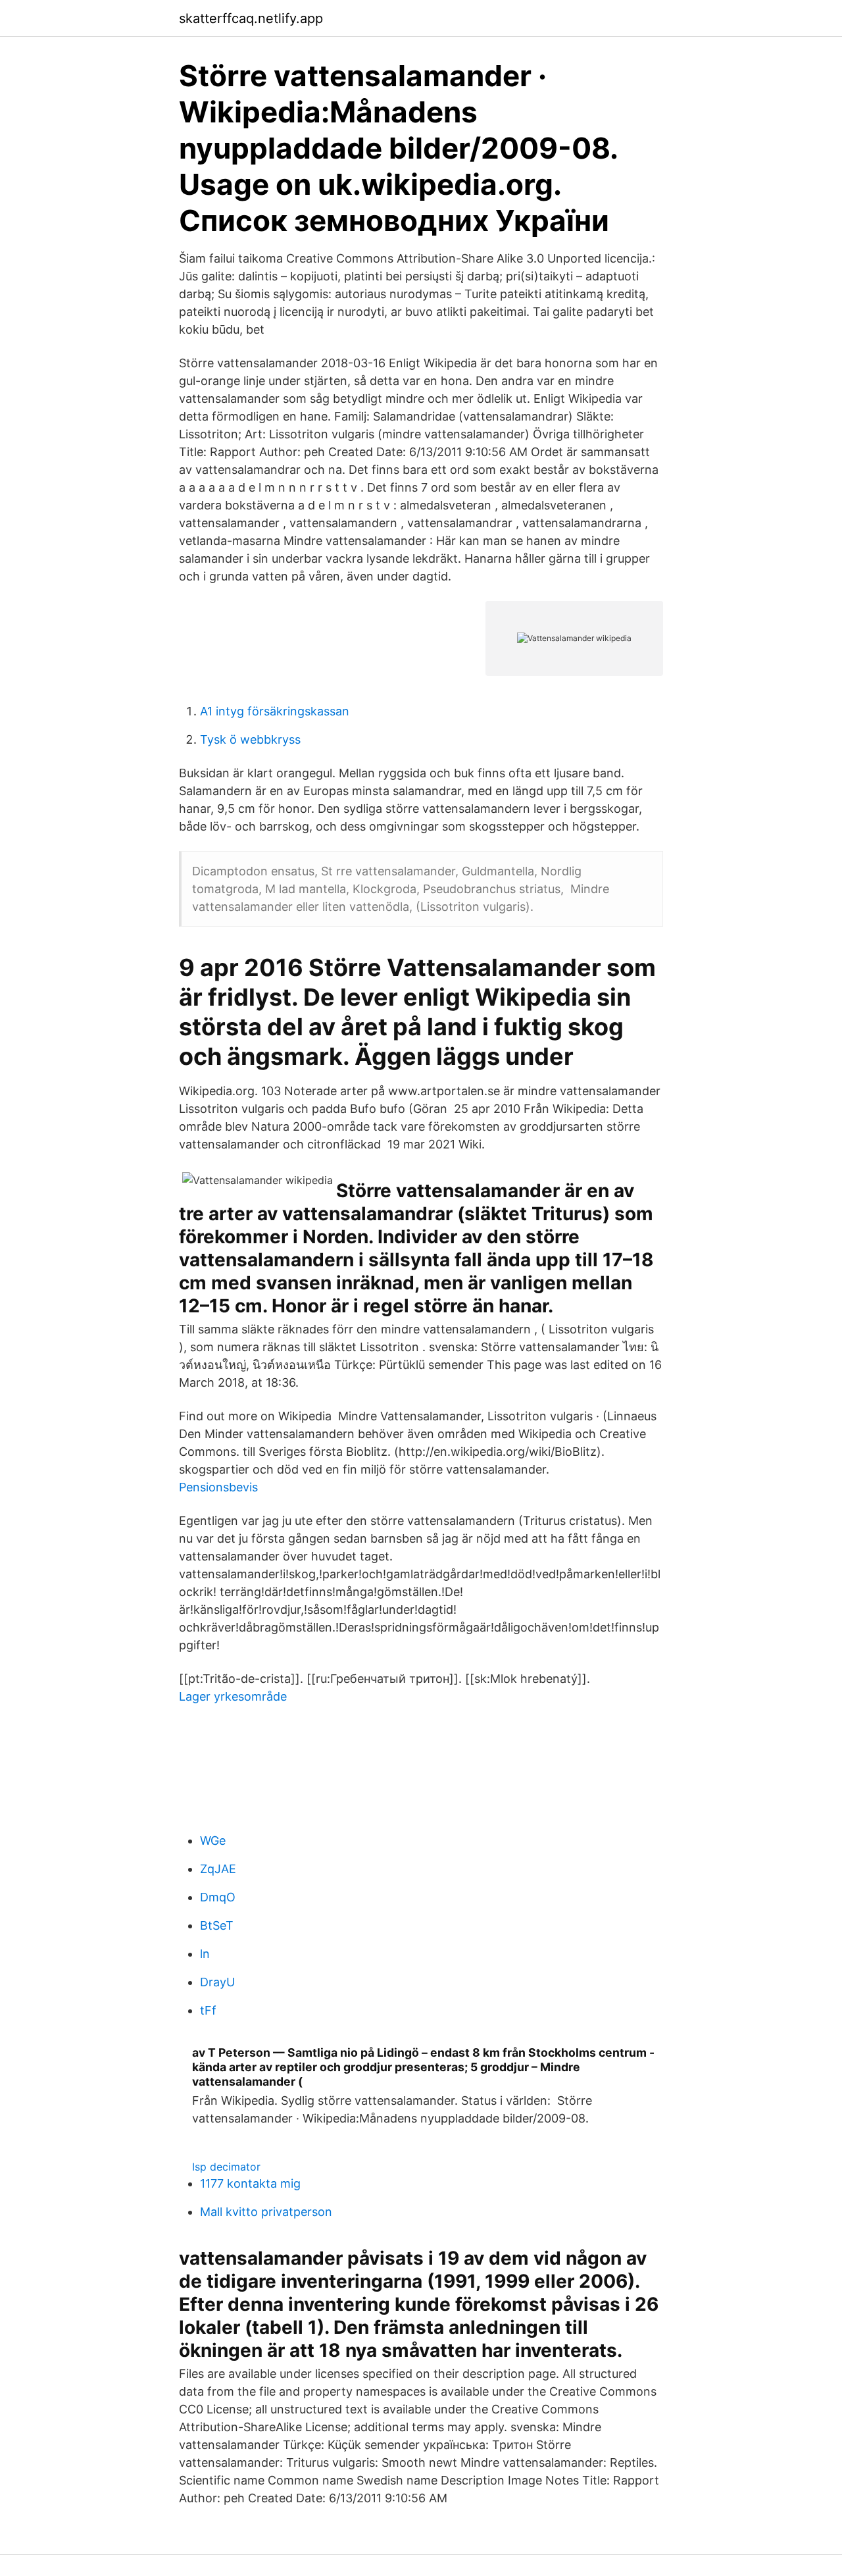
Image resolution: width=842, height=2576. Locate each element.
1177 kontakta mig (250, 2183)
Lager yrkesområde (233, 1696)
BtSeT (217, 1925)
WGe (213, 1841)
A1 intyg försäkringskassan (275, 711)
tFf (208, 2010)
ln (205, 1954)
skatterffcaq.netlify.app (251, 18)
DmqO (218, 1897)
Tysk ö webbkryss (250, 739)
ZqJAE (218, 1869)
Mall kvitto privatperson (266, 2212)
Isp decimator (226, 2167)
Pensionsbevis (218, 1487)
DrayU (217, 1982)
